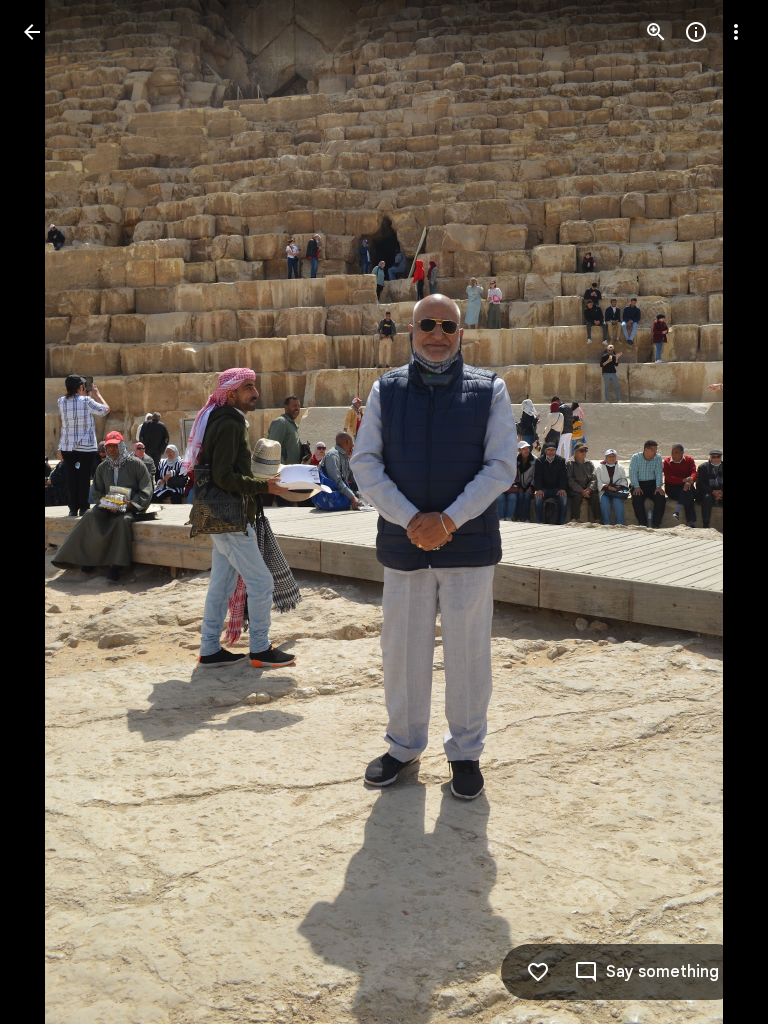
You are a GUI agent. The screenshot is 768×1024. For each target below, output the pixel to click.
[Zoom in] (656, 32)
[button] (56, 512)
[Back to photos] (32, 32)
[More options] (736, 32)
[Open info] (696, 32)
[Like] (538, 972)
